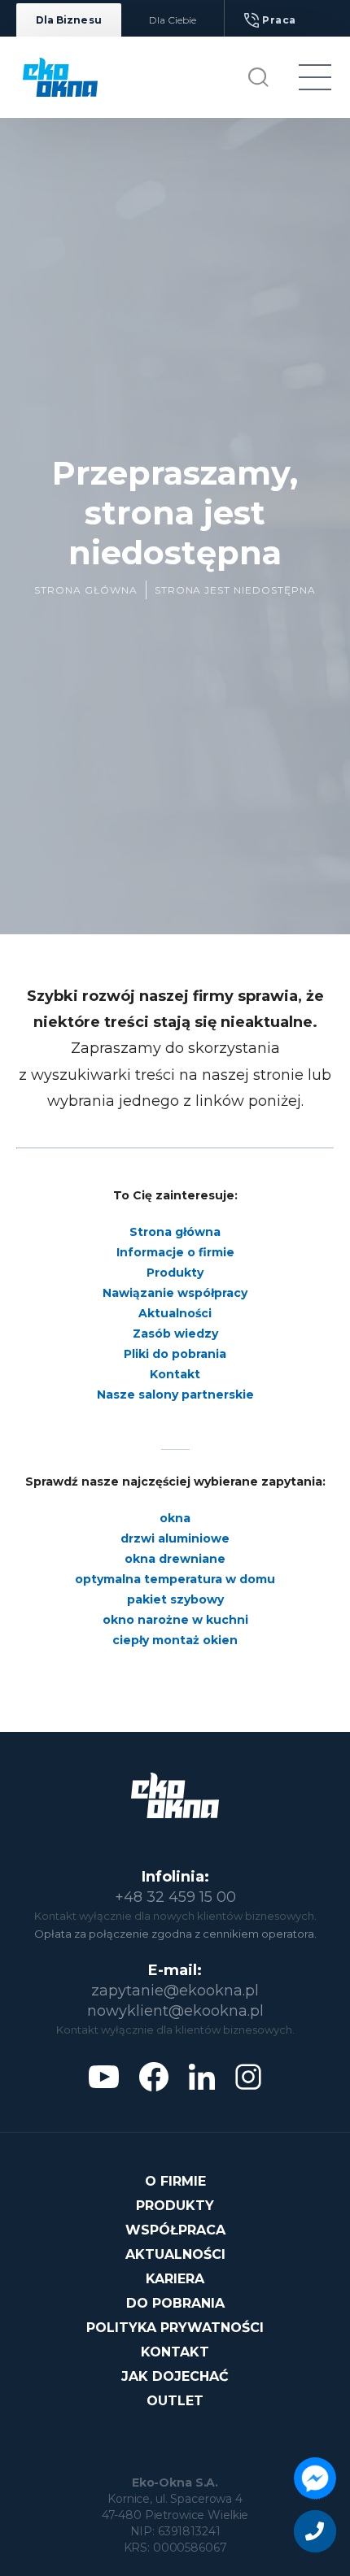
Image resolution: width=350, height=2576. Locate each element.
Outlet (175, 2401)
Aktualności (175, 1313)
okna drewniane (175, 1559)
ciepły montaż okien (175, 1640)
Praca (279, 20)
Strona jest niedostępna (235, 590)
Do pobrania (175, 2303)
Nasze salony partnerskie (175, 1395)
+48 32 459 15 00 (175, 1897)
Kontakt (175, 1374)
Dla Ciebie (173, 20)
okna (175, 1518)
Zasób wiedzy (175, 1334)
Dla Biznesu (69, 20)
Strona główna (85, 590)
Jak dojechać (175, 2376)
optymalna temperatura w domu (175, 1579)
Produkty (175, 1273)
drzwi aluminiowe (175, 1538)
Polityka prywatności (175, 2328)
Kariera (175, 2279)
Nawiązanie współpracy (175, 1293)
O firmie (175, 2181)
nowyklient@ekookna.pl (175, 2011)
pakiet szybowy (175, 1599)
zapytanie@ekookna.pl (175, 1991)
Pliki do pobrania (175, 1354)
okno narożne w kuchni (175, 1620)
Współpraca (175, 2230)
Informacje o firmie (175, 1252)
